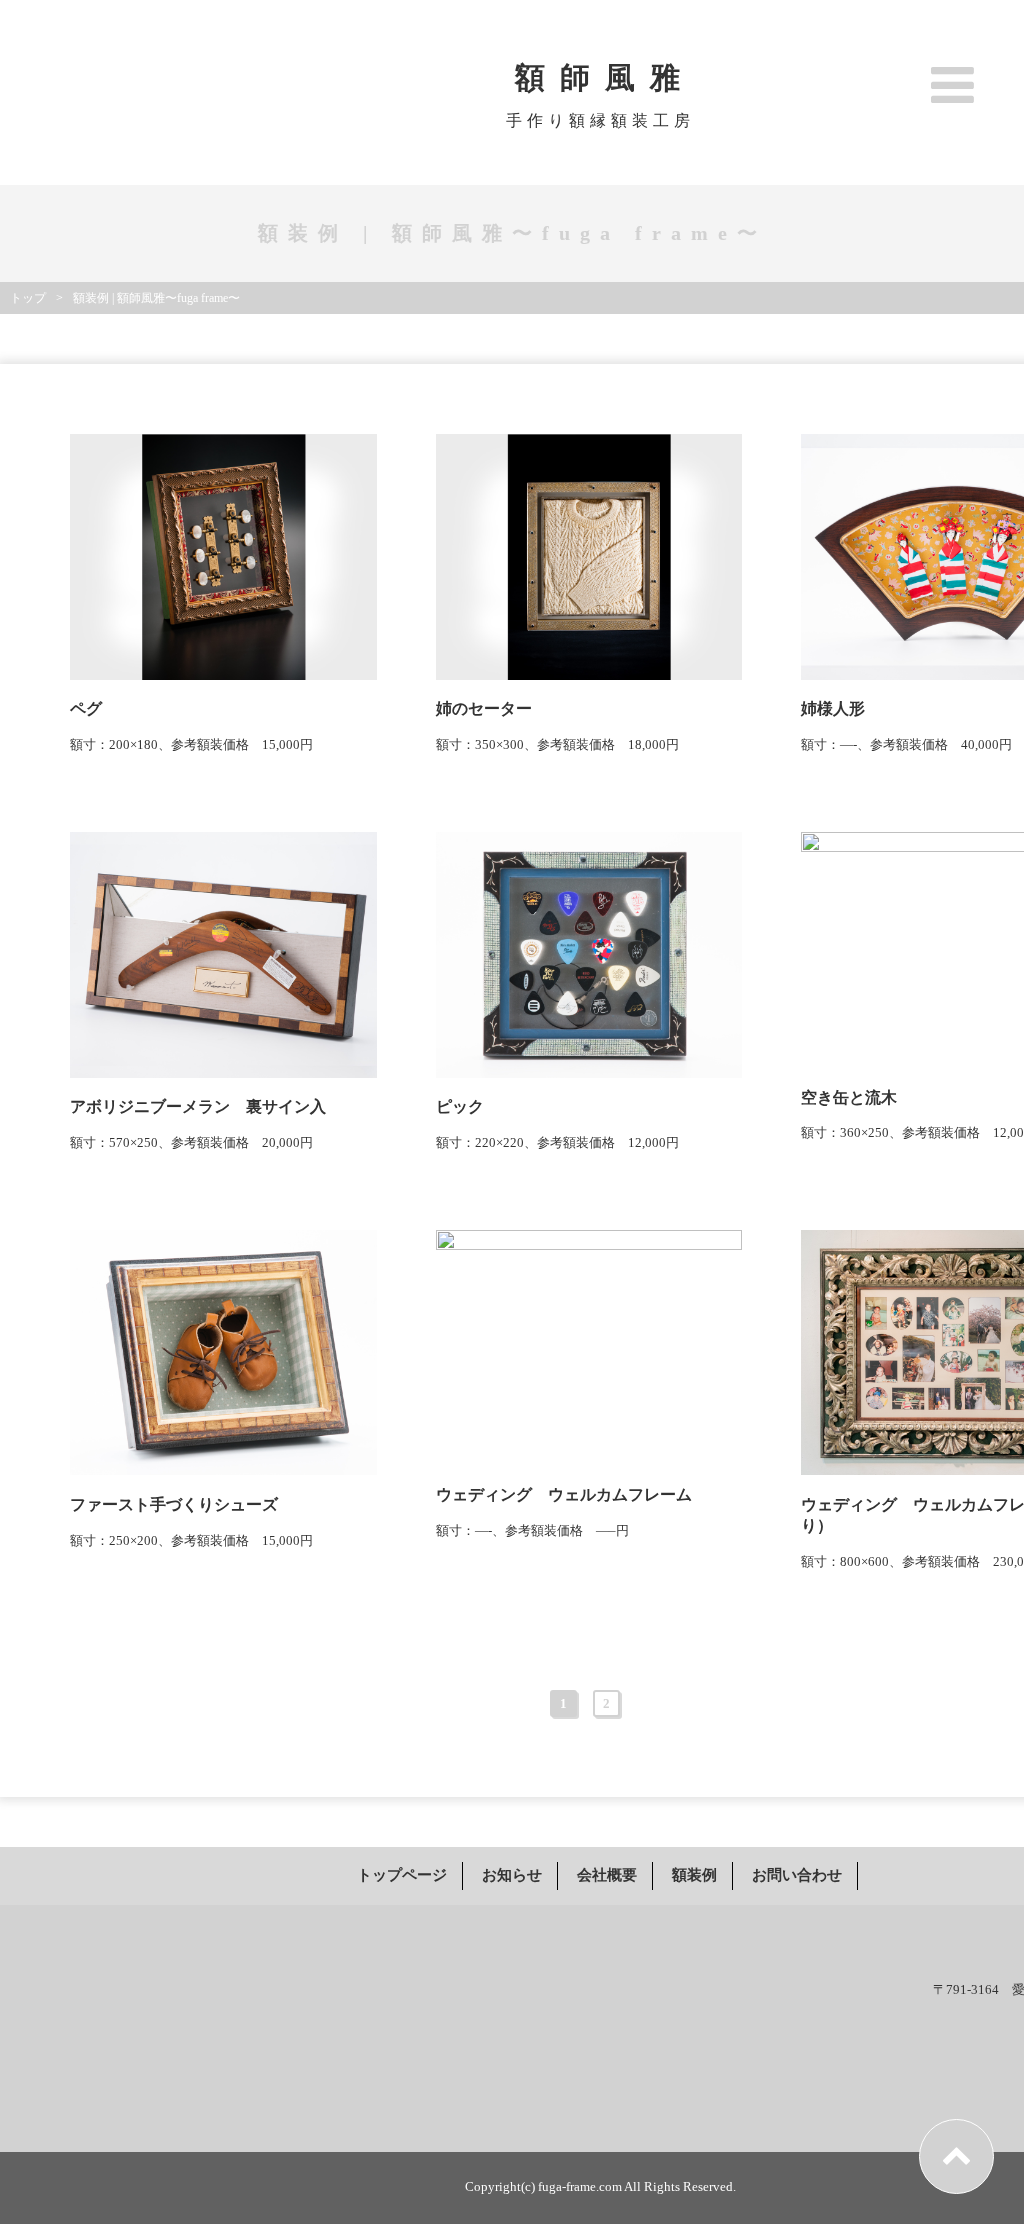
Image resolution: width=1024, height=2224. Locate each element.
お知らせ (512, 1875)
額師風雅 (605, 77)
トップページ (402, 1875)
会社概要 (607, 1875)
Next (643, 1703)
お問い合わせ (797, 1875)
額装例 (694, 1875)
